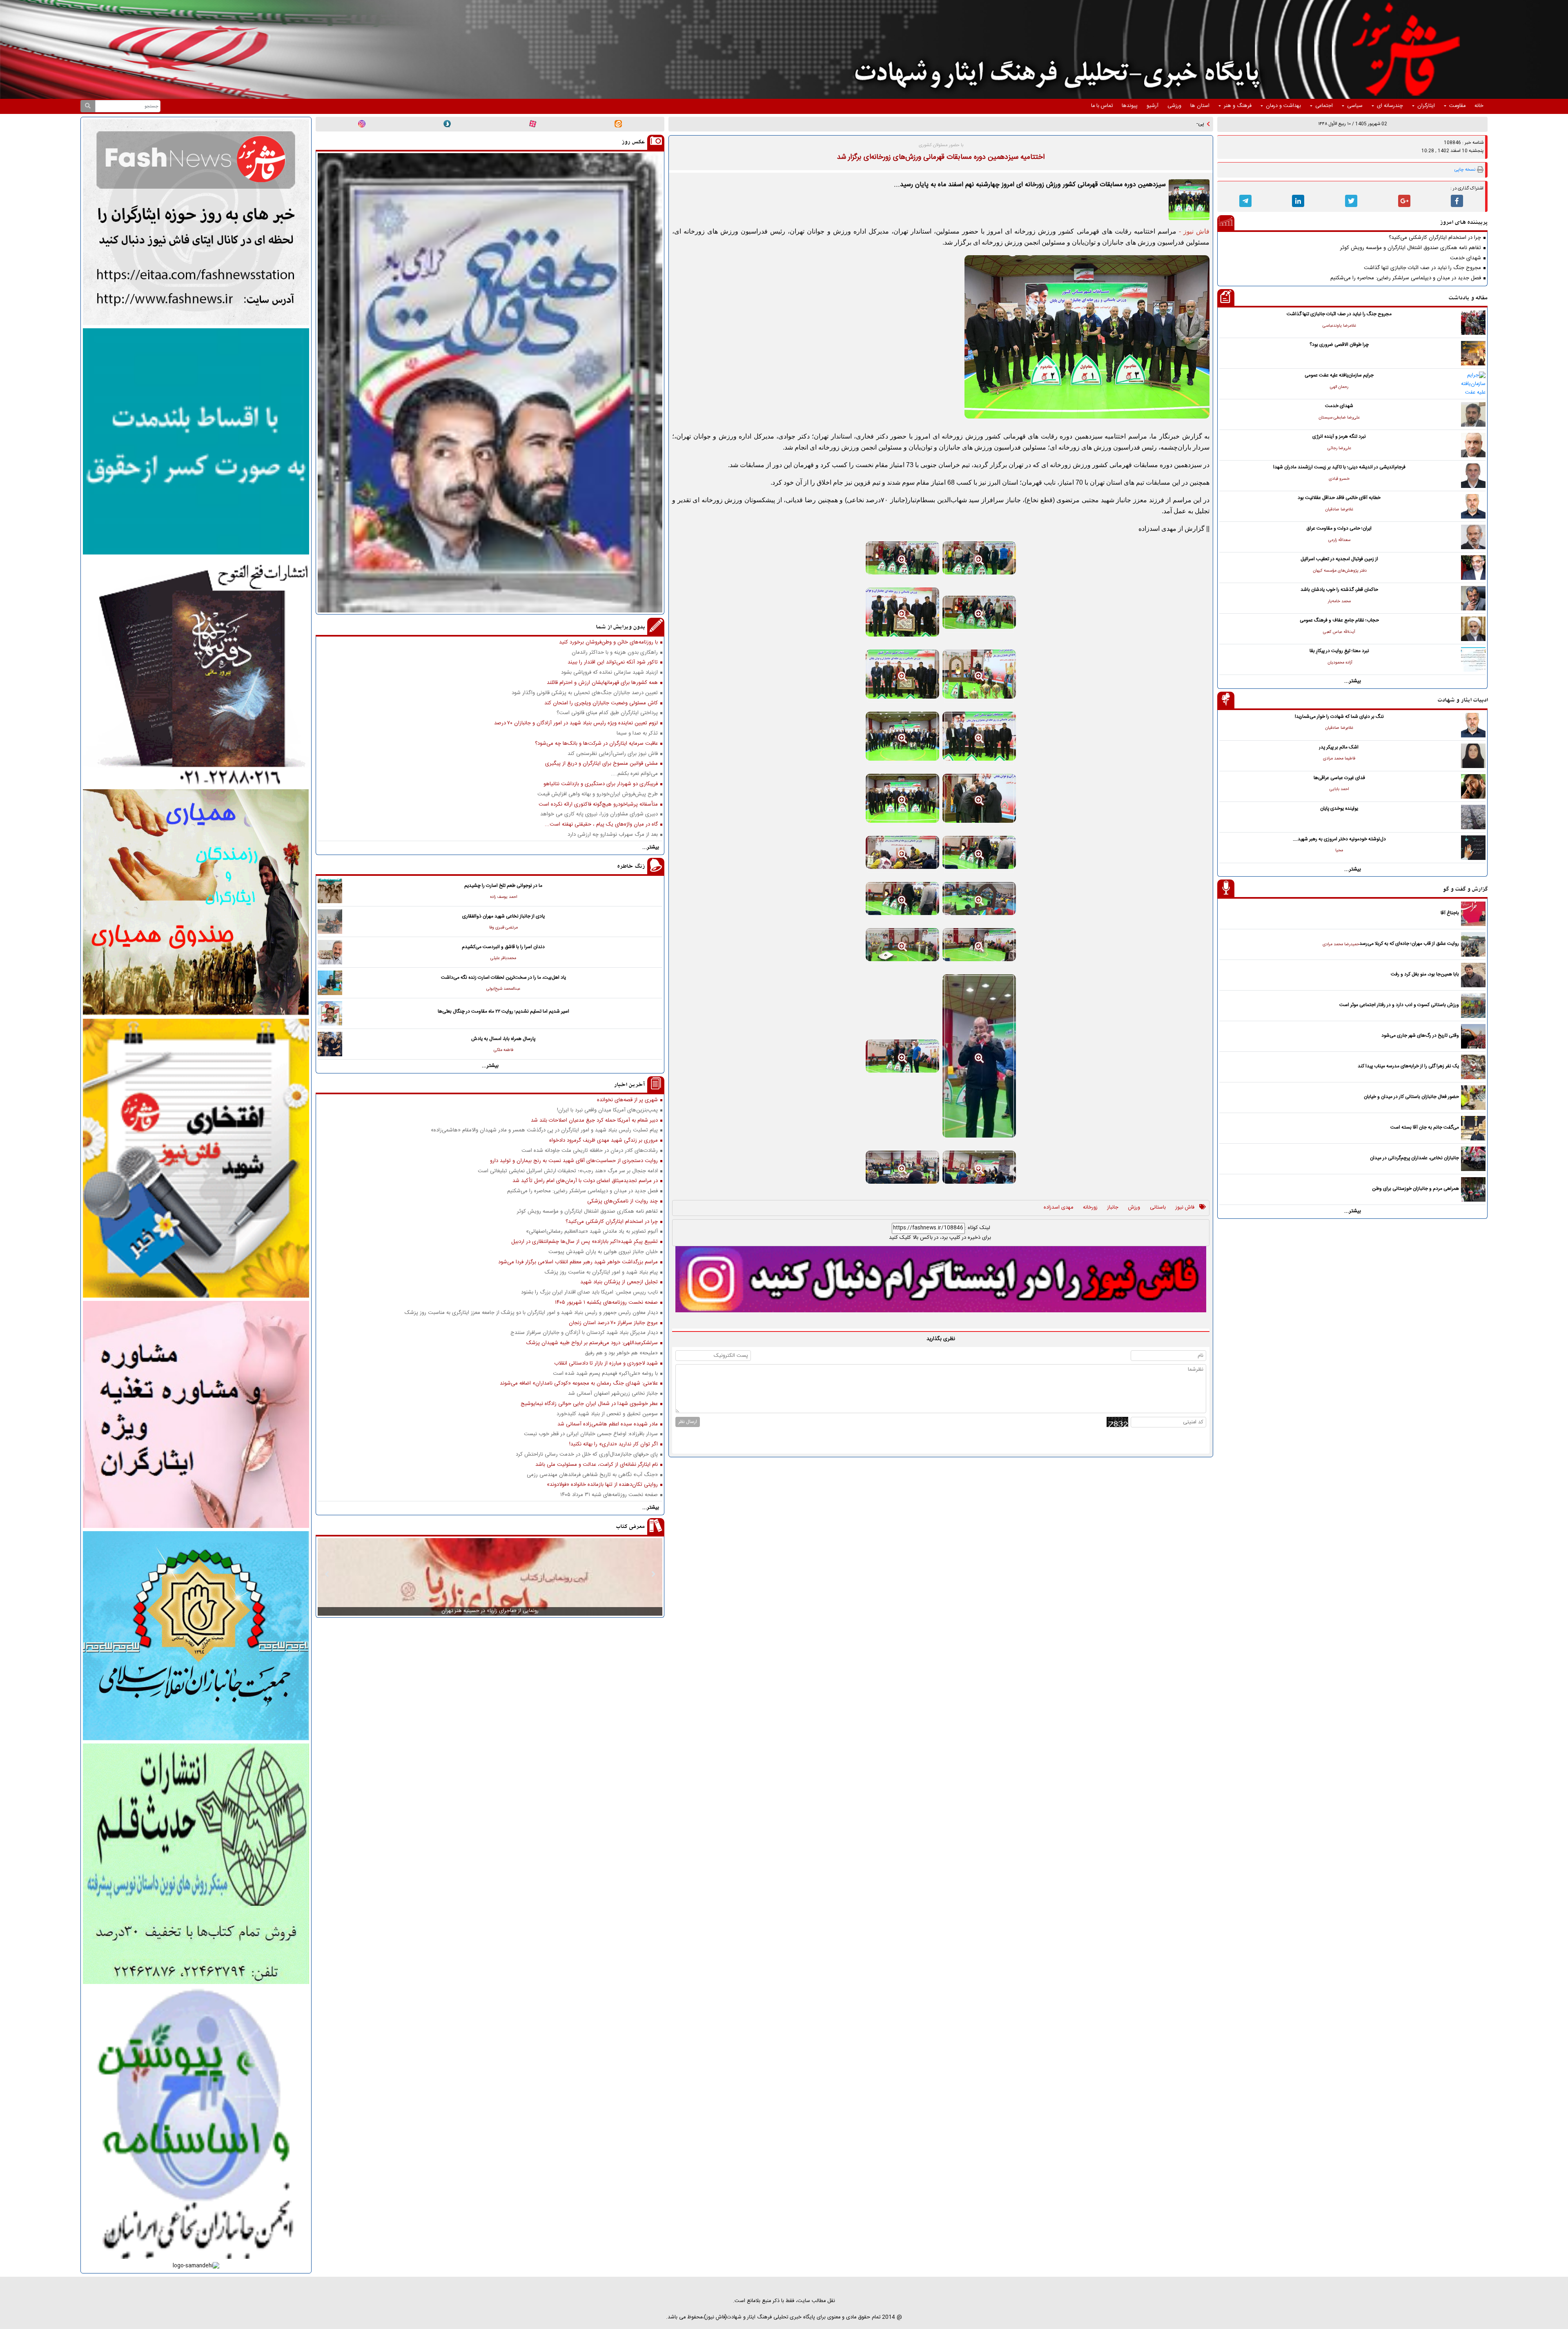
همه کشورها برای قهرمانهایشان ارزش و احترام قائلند (602, 683)
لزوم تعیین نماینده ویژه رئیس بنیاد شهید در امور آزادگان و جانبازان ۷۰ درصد (576, 723)
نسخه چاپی (1465, 170)
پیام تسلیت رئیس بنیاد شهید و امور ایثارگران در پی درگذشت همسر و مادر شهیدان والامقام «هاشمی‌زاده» (544, 1130)
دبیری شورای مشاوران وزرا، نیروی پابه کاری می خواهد (599, 814)
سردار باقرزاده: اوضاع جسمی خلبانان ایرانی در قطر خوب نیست (591, 1434)
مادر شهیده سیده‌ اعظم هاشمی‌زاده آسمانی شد (608, 1424)
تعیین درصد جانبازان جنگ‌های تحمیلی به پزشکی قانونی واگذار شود (585, 693)
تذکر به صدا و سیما (637, 734)
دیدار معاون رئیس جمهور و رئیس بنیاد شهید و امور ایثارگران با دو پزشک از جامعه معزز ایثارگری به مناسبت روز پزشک (531, 1313)
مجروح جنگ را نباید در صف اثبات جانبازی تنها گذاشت (1422, 268)
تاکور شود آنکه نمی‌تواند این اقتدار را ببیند (613, 662)
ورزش (1134, 1208)
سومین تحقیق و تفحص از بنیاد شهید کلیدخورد (607, 1414)
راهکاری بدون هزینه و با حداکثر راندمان (615, 653)
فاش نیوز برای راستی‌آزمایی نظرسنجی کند (613, 754)
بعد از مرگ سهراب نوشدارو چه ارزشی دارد (613, 835)
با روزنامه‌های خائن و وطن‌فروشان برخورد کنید (608, 642)
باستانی (1158, 1208)
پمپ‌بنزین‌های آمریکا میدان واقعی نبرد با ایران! (607, 1110)
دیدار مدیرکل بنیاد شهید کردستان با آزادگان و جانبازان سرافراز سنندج (584, 1333)
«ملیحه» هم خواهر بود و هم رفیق (621, 1353)
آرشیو (1153, 106)
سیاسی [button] (1355, 106)
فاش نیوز (1185, 1208)
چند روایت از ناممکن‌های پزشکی (623, 1201)
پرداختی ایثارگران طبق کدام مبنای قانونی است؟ (607, 713)
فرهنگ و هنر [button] (1238, 106)
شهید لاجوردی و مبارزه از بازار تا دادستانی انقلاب (606, 1364)
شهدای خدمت (1466, 258)
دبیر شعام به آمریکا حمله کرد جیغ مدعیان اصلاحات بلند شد (594, 1121)
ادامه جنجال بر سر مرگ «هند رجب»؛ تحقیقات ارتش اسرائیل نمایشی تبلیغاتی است (568, 1171)
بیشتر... (1353, 681)
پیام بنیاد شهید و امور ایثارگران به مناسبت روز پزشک (601, 1272)
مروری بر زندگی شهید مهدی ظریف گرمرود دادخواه (604, 1141)
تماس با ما (1102, 106)
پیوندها (1130, 106)
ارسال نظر (688, 1422)
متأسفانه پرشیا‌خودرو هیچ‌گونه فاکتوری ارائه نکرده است (598, 805)
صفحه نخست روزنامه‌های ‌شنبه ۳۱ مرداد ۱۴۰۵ (609, 1495)
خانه (1479, 106)
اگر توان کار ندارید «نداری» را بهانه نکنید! (614, 1444)
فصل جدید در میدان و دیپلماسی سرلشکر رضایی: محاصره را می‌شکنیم (1406, 278)
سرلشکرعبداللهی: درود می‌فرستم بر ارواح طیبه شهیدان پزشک (592, 1343)
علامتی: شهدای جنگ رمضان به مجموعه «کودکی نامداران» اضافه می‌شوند (579, 1384)
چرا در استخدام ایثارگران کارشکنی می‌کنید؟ (1435, 238)
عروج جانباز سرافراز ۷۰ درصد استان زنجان (613, 1323)
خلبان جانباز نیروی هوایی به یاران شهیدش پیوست (603, 1252)
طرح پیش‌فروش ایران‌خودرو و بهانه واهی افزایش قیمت (598, 794)
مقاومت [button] (1457, 106)
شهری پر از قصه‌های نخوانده (627, 1100)
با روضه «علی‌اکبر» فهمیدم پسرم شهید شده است (605, 1374)
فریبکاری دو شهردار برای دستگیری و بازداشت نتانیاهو (601, 784)
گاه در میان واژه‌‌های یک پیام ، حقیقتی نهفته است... (601, 825)
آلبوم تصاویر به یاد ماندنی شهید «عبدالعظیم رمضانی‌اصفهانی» (592, 1232)
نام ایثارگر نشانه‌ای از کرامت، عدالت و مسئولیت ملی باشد (597, 1465)
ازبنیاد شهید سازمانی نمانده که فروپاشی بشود (609, 673)
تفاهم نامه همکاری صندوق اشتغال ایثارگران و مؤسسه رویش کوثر (1411, 248)
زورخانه (1090, 1208)
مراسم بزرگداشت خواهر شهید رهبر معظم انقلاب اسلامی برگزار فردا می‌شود (578, 1262)
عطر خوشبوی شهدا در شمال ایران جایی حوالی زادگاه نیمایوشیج (589, 1404)
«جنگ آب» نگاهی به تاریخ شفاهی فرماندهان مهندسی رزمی (592, 1475)
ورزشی (1174, 106)
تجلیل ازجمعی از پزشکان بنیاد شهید (619, 1282)
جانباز (1113, 1208)
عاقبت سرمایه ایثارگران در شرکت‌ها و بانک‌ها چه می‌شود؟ (596, 744)
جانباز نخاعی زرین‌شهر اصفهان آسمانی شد (613, 1394)
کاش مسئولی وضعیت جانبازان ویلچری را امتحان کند (601, 703)
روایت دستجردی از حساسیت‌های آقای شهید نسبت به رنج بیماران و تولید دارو (574, 1161)
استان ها (1200, 106)
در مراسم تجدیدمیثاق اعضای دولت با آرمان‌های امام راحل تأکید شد (585, 1181)
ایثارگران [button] (1426, 106)
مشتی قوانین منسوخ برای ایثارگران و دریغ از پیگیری (601, 764)
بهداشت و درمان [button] (1283, 106)
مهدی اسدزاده (1058, 1208)
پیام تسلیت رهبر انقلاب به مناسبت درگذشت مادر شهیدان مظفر (1137, 124)
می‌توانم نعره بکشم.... (634, 774)
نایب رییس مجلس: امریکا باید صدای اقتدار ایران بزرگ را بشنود (589, 1293)
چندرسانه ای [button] (1390, 106)
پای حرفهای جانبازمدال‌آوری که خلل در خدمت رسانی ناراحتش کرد (587, 1455)
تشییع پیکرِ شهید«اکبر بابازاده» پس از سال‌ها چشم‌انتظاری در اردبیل (585, 1242)
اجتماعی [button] (1324, 106)
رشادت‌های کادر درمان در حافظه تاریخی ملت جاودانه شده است (590, 1151)
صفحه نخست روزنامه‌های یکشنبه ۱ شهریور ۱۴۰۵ (606, 1303)
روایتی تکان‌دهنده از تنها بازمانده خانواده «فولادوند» (602, 1485)
